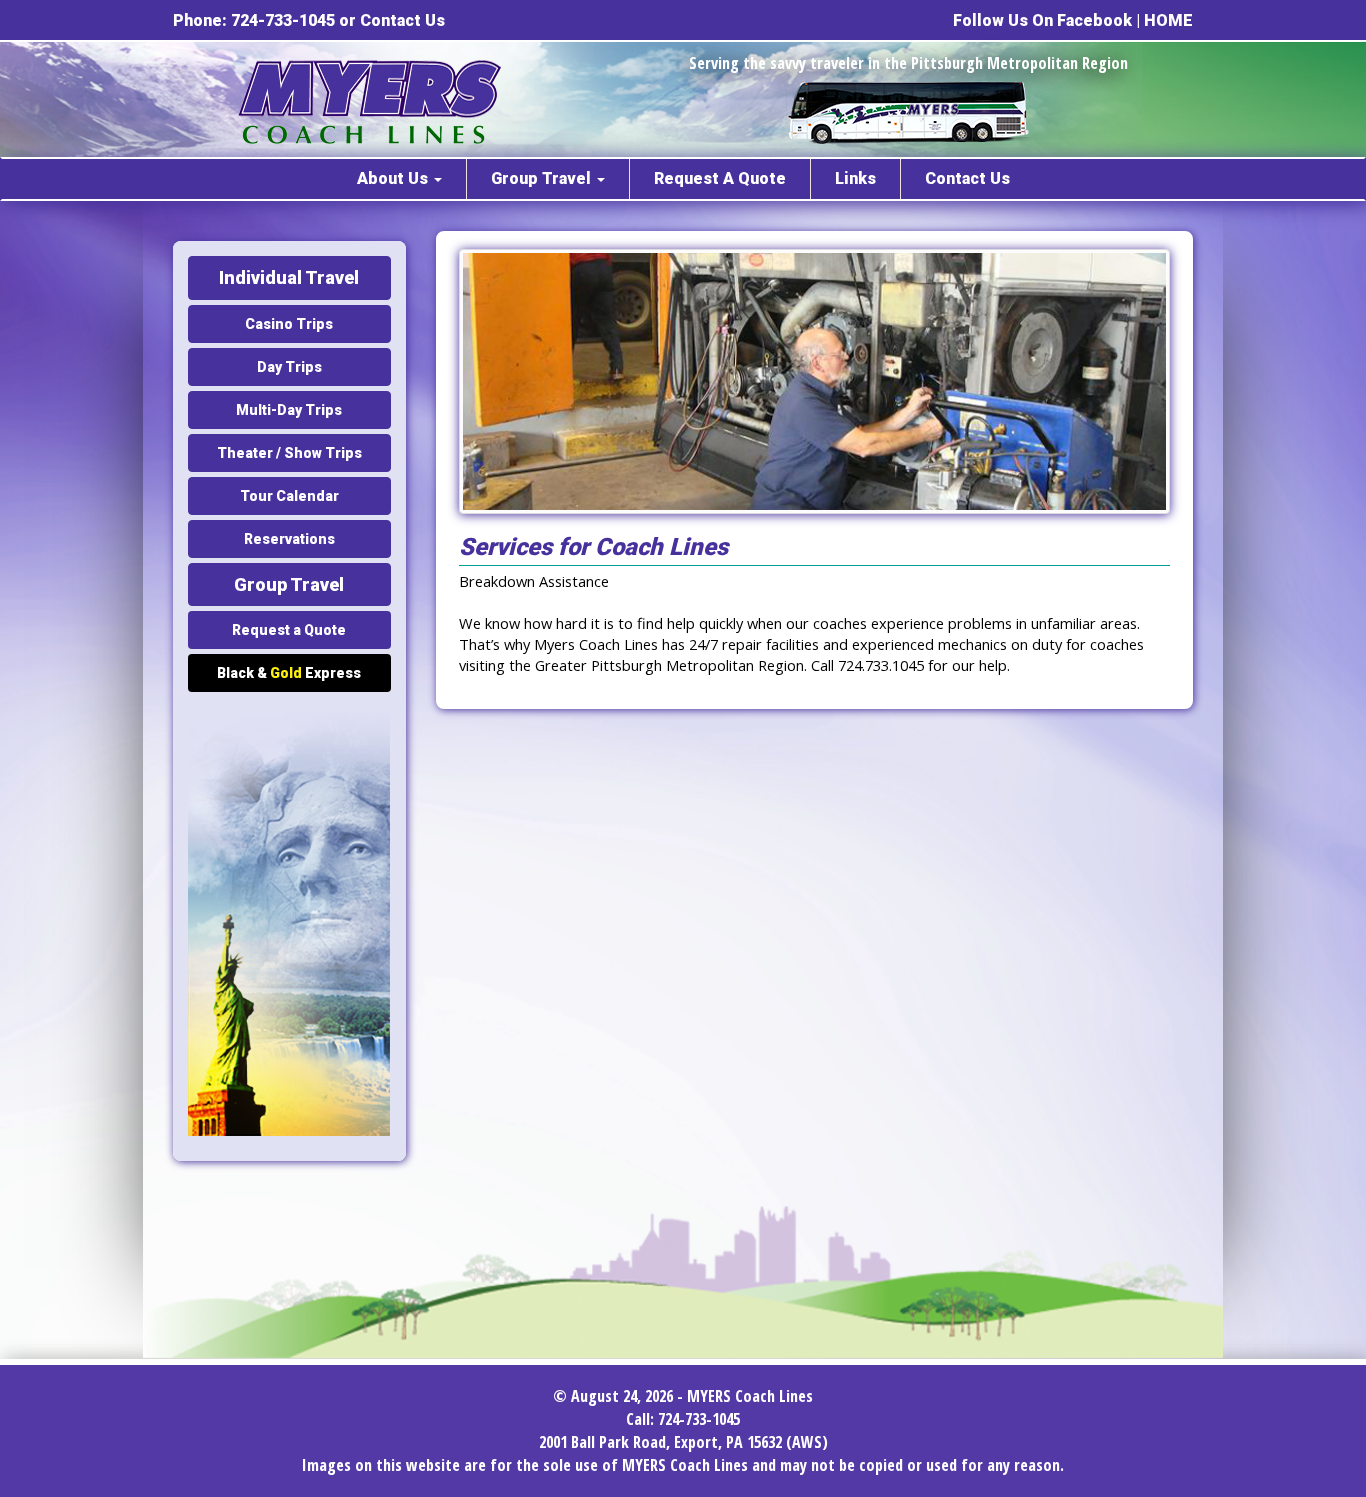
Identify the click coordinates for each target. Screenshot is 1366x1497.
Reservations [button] (289, 539)
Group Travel (543, 178)
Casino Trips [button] (289, 324)
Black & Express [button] (289, 673)
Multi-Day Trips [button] (289, 410)
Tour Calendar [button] (289, 496)
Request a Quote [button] (289, 630)
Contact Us (402, 20)
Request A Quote (720, 178)
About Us (394, 178)
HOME (1168, 20)
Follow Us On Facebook (1042, 20)
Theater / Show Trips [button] (289, 453)
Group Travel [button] (289, 584)
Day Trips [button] (289, 367)
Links (855, 178)
